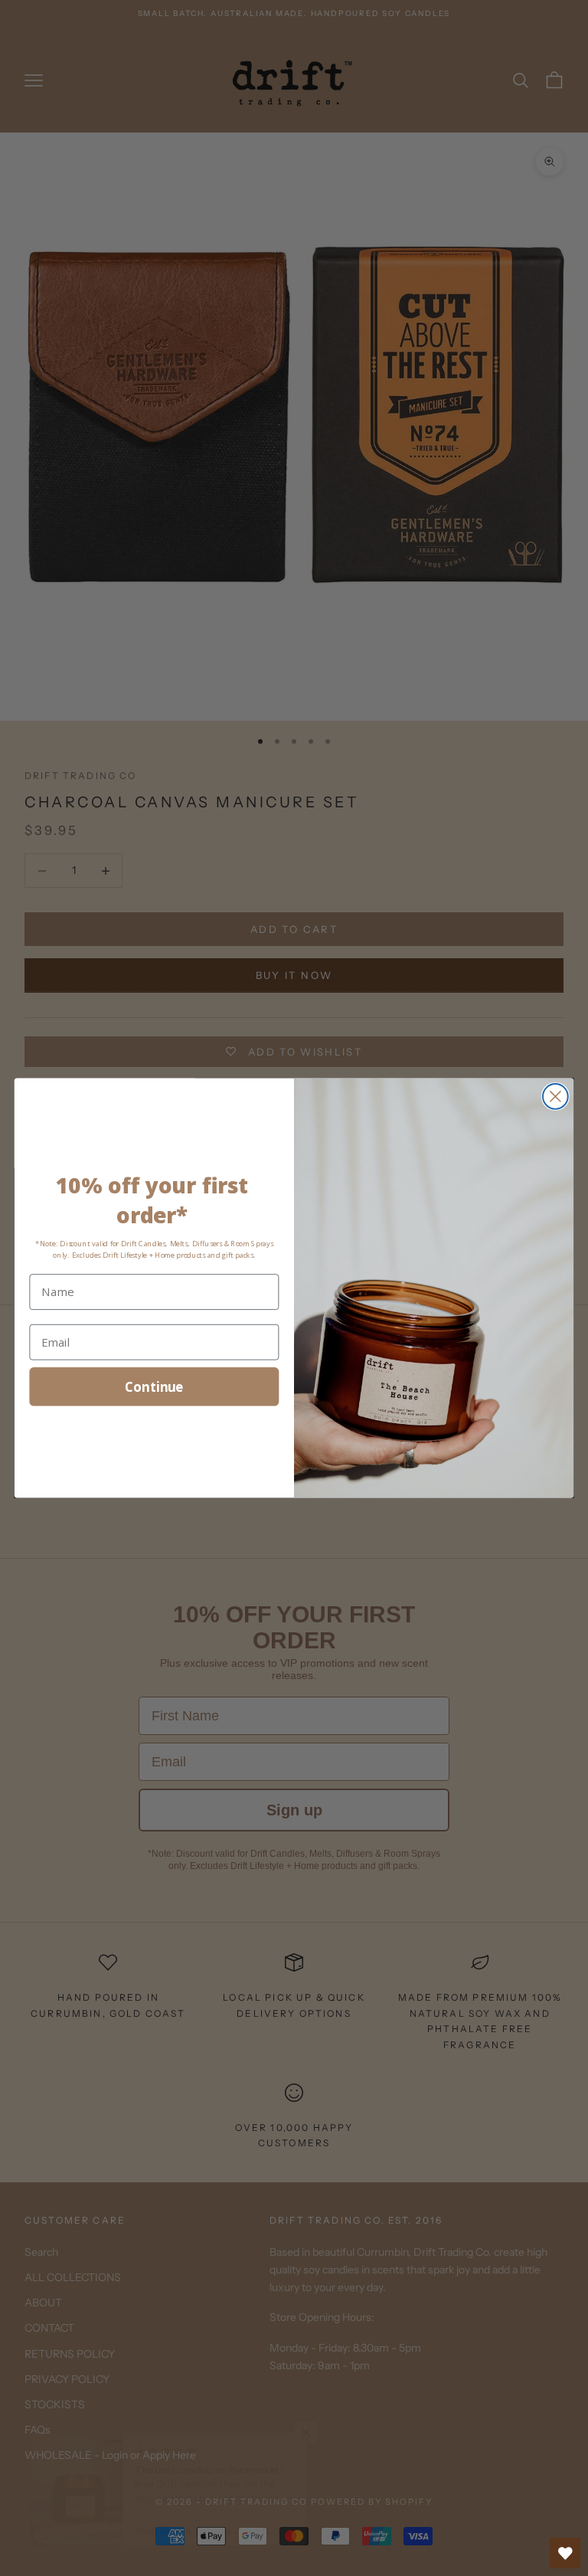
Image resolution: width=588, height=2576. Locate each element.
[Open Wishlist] (565, 2553)
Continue (154, 1386)
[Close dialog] (555, 1097)
